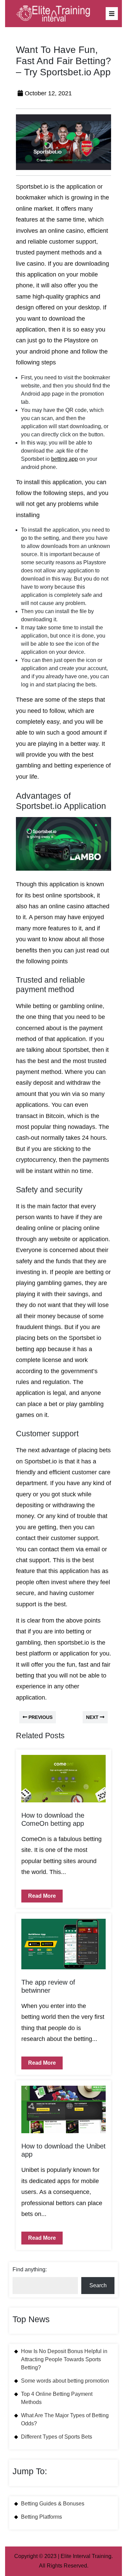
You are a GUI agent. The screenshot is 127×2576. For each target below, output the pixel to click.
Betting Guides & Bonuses (53, 2504)
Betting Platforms (41, 2517)
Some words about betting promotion (65, 2381)
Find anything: (30, 2269)
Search (98, 2285)
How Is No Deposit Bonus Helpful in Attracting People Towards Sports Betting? (64, 2359)
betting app (65, 459)
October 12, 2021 (48, 93)
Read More (39, 1894)
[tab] (112, 14)
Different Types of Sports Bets (57, 2437)
